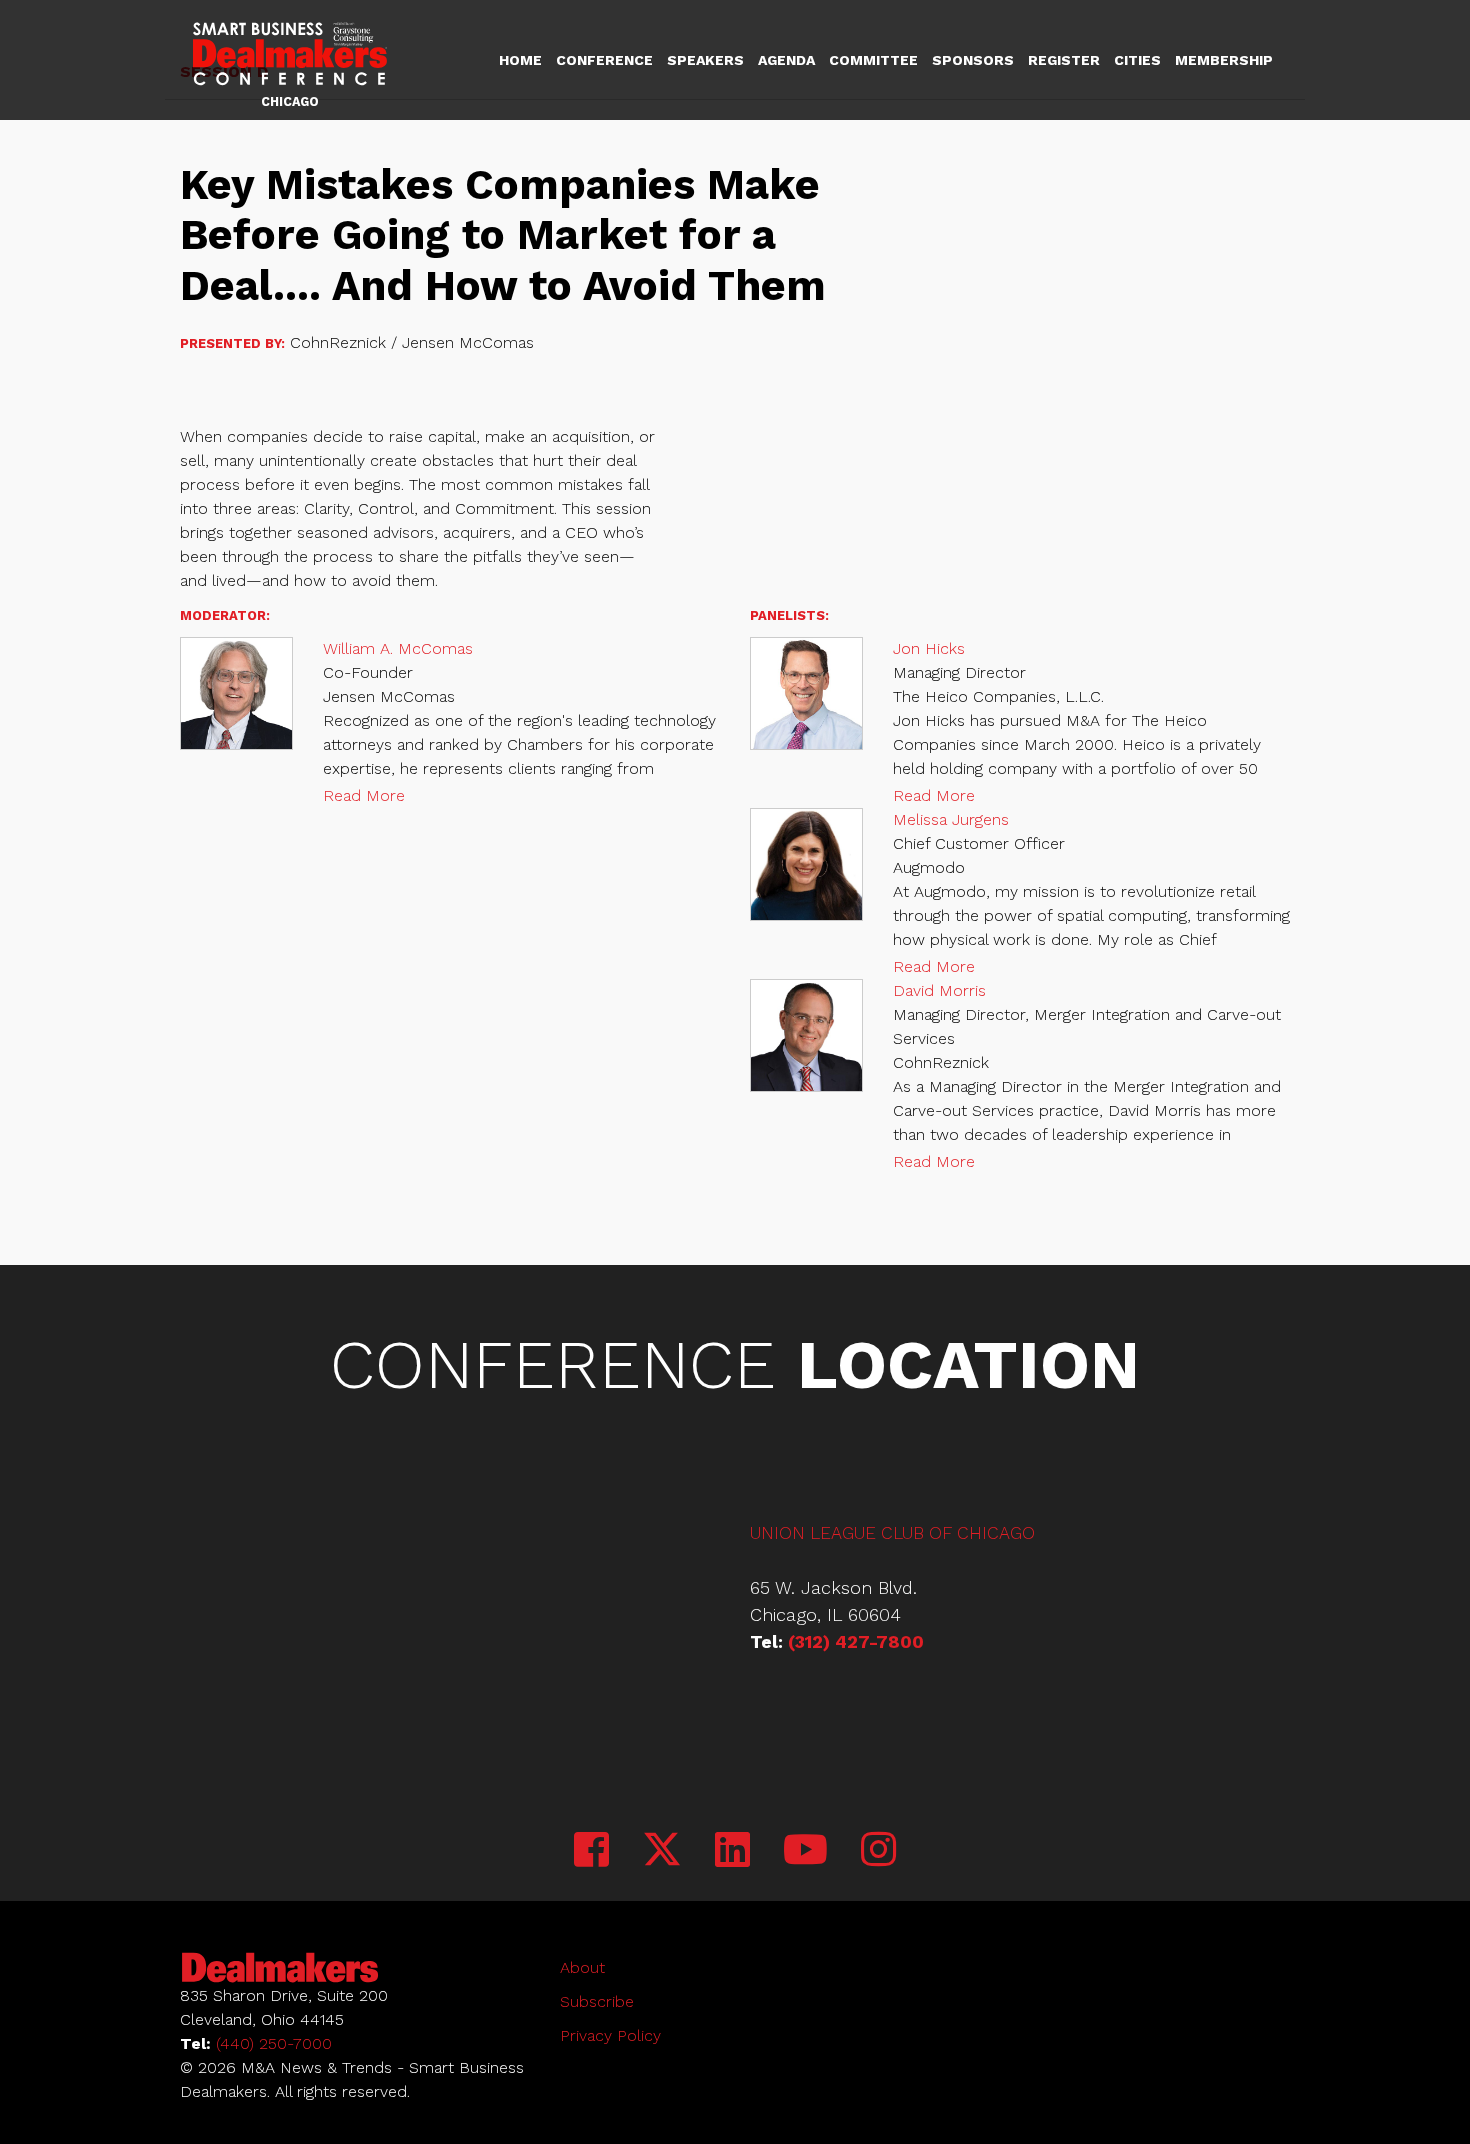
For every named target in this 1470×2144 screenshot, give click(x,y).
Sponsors (973, 60)
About (582, 1967)
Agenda (786, 60)
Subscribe (597, 2001)
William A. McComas (398, 648)
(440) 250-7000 (274, 2043)
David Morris (939, 990)
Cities (1137, 60)
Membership (1224, 60)
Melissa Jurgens (951, 819)
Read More (364, 795)
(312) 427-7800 (856, 1641)
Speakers (705, 60)
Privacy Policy (610, 2035)
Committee (873, 60)
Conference (604, 60)
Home (520, 60)
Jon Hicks (929, 648)
